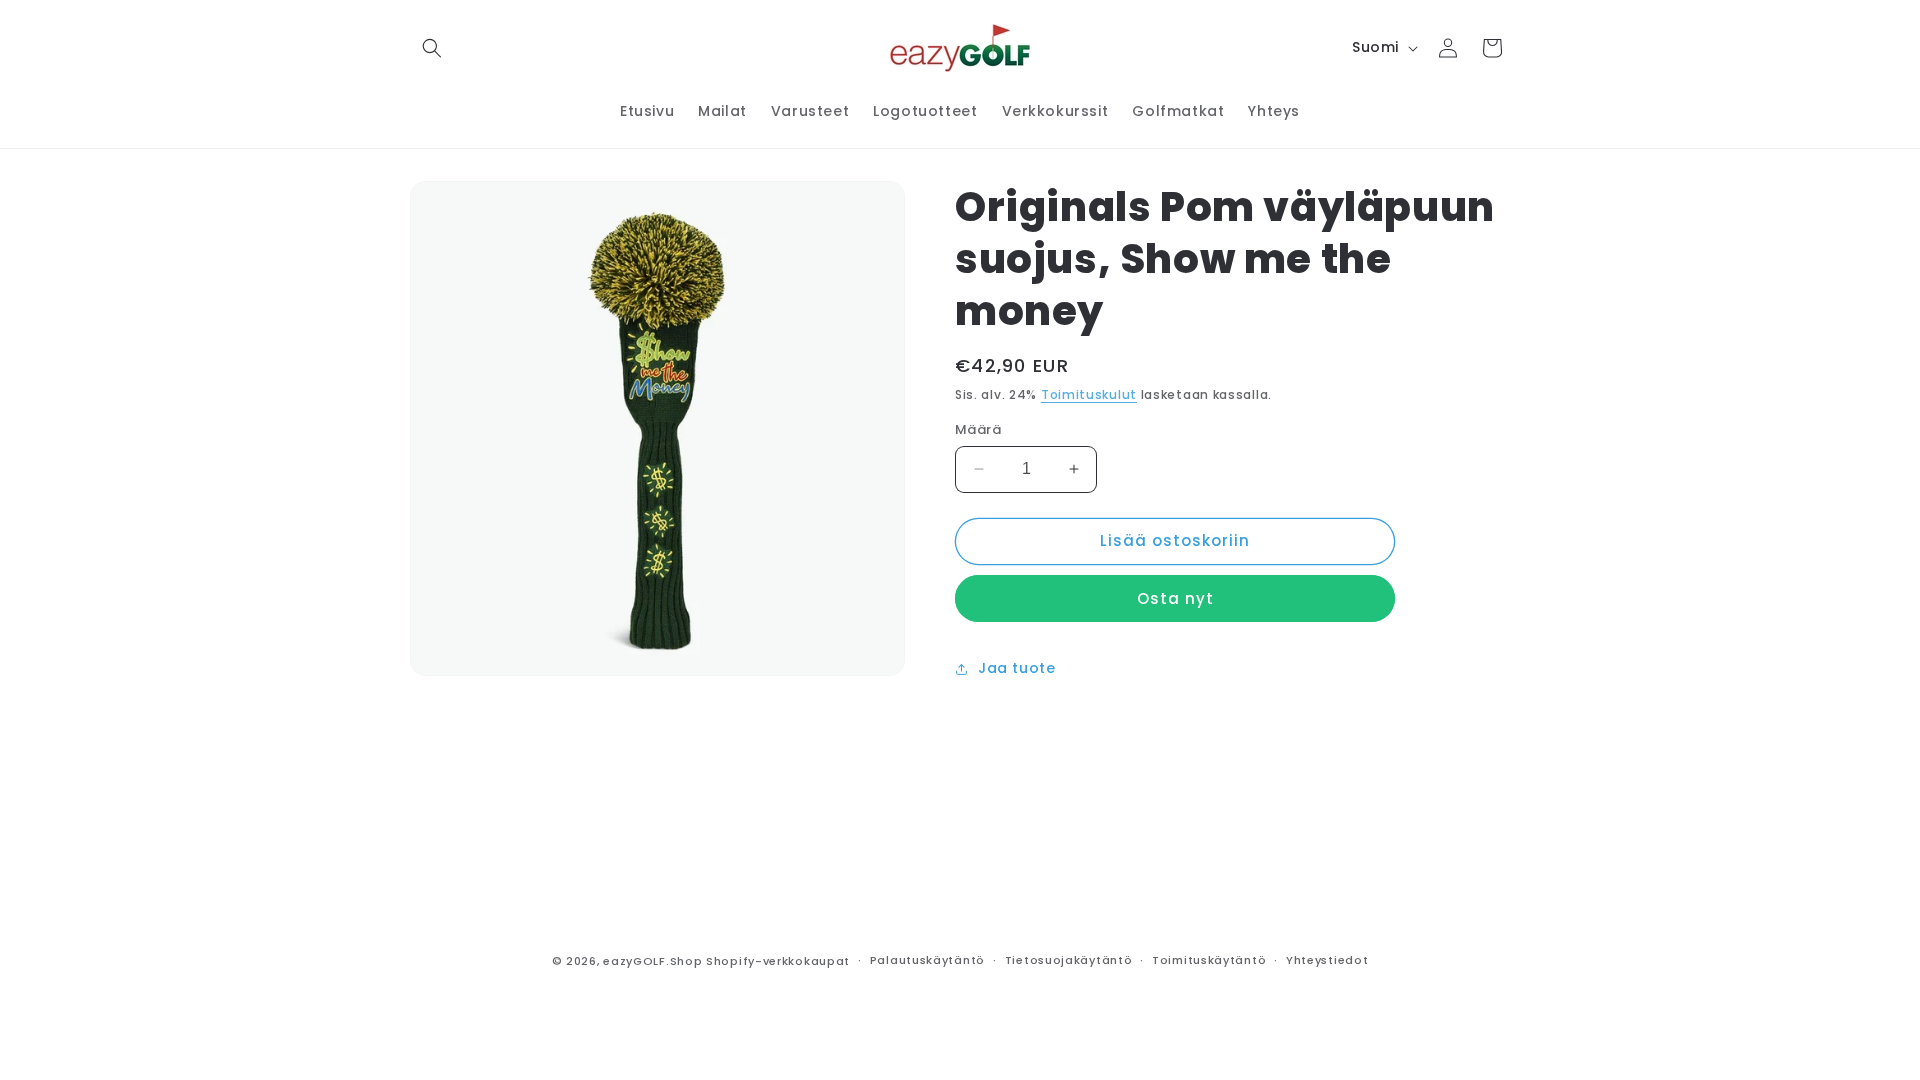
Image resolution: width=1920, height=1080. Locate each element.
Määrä (978, 429)
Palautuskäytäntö (927, 960)
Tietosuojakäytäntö (1069, 960)
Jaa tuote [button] (1016, 668)
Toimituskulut (1089, 394)
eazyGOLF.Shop (652, 961)
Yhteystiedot (1327, 960)
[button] (432, 48)
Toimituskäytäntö (1209, 960)
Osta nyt (1175, 598)
